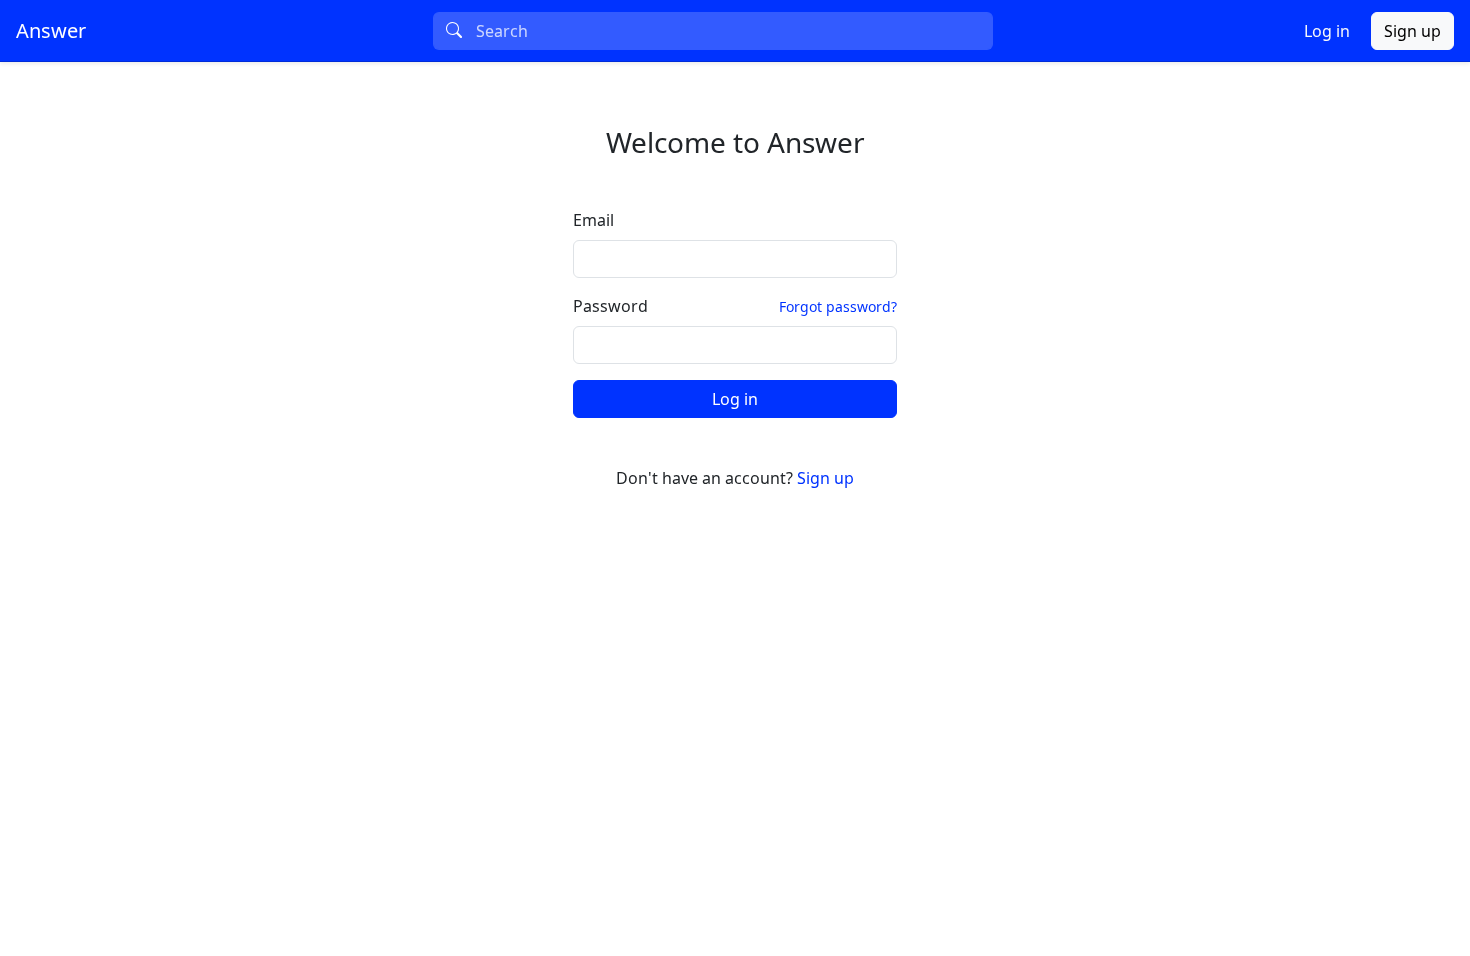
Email (593, 220)
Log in (1327, 31)
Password (610, 306)
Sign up (1412, 31)
